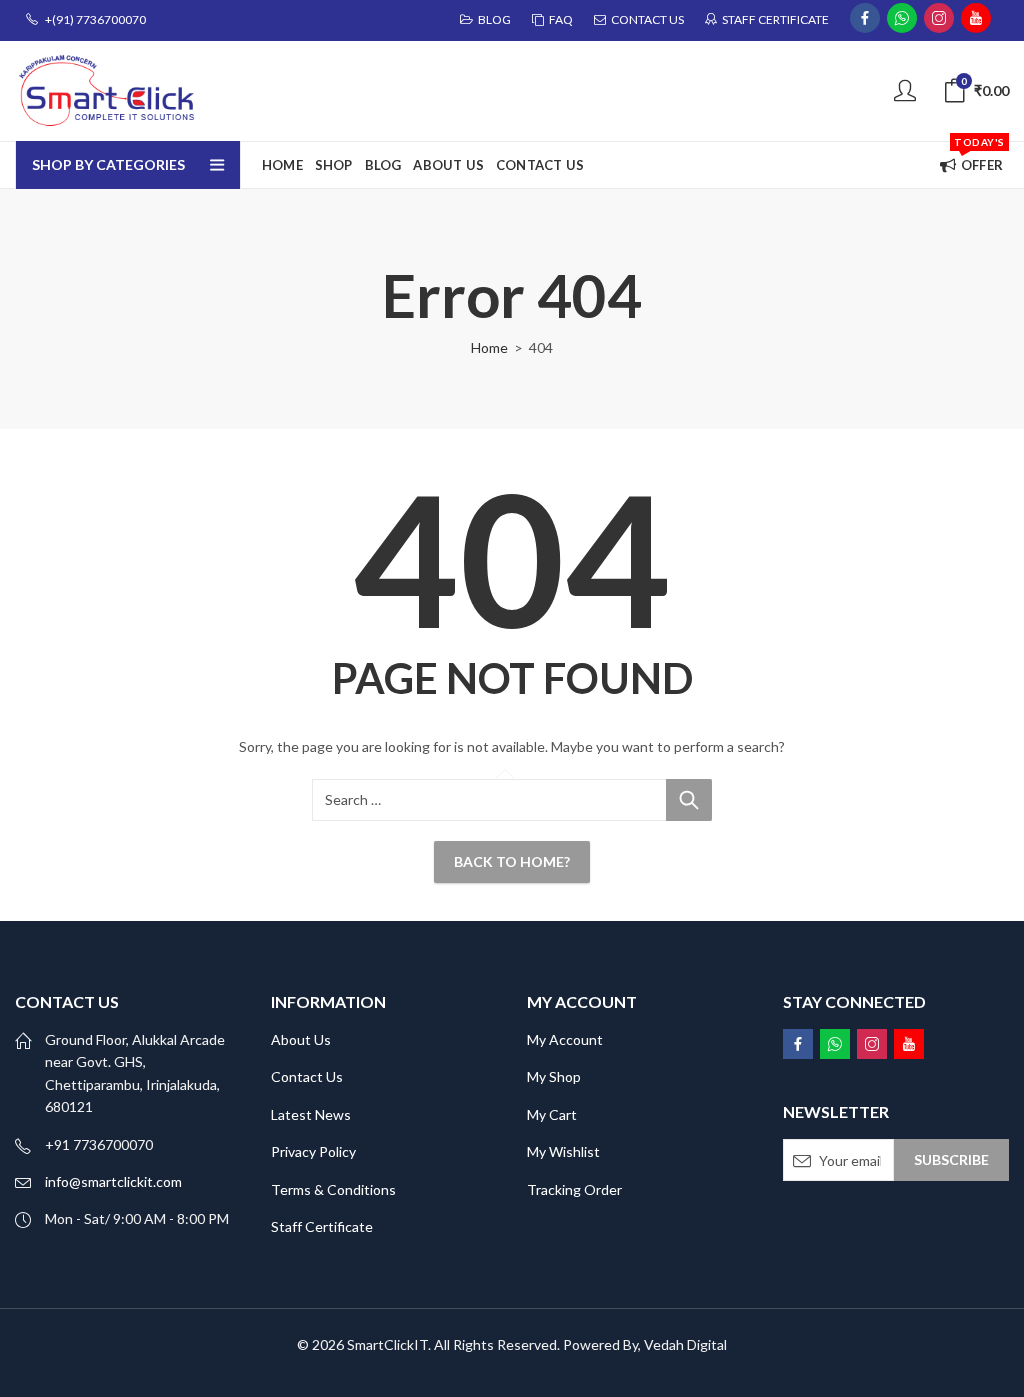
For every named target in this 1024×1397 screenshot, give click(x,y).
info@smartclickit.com (113, 1181)
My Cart (552, 1114)
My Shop (554, 1076)
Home (489, 347)
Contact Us (307, 1076)
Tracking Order (574, 1189)
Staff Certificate (322, 1226)
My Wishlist (563, 1151)
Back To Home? (512, 861)
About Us (301, 1039)
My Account (565, 1039)
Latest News (311, 1114)
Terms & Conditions (333, 1189)
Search (689, 800)
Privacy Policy (313, 1151)
